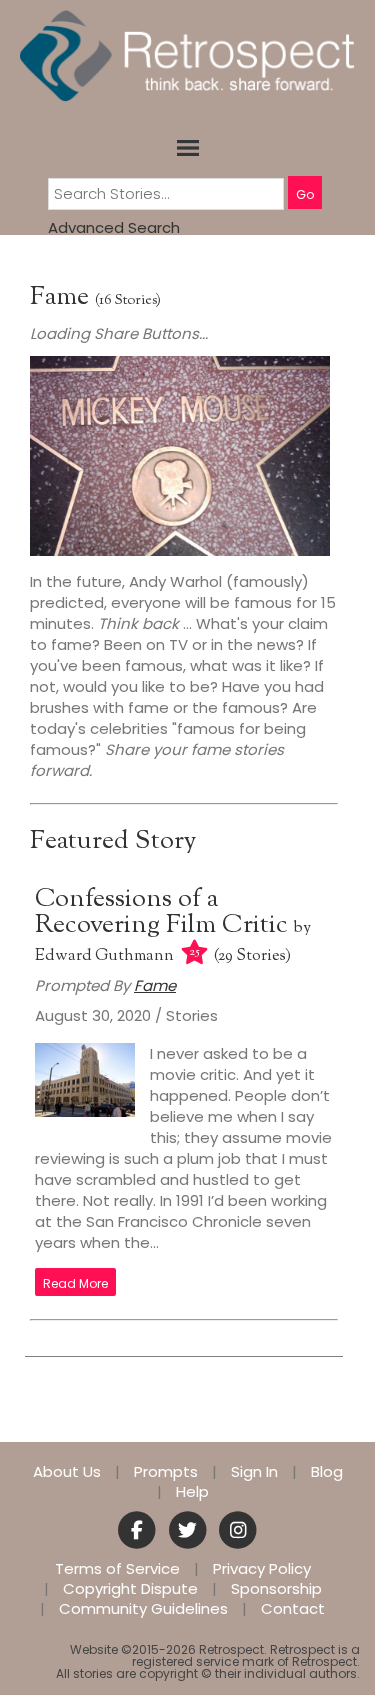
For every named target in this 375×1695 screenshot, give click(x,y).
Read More (75, 1283)
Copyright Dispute (130, 1589)
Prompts (166, 1472)
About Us (67, 1472)
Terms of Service (117, 1569)
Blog (327, 1472)
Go (305, 194)
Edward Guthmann (104, 956)
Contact (293, 1609)
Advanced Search (114, 227)
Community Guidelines (143, 1609)
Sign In (254, 1472)
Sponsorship (276, 1589)
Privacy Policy (262, 1569)
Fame (59, 297)
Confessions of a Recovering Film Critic (164, 912)
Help (192, 1492)
